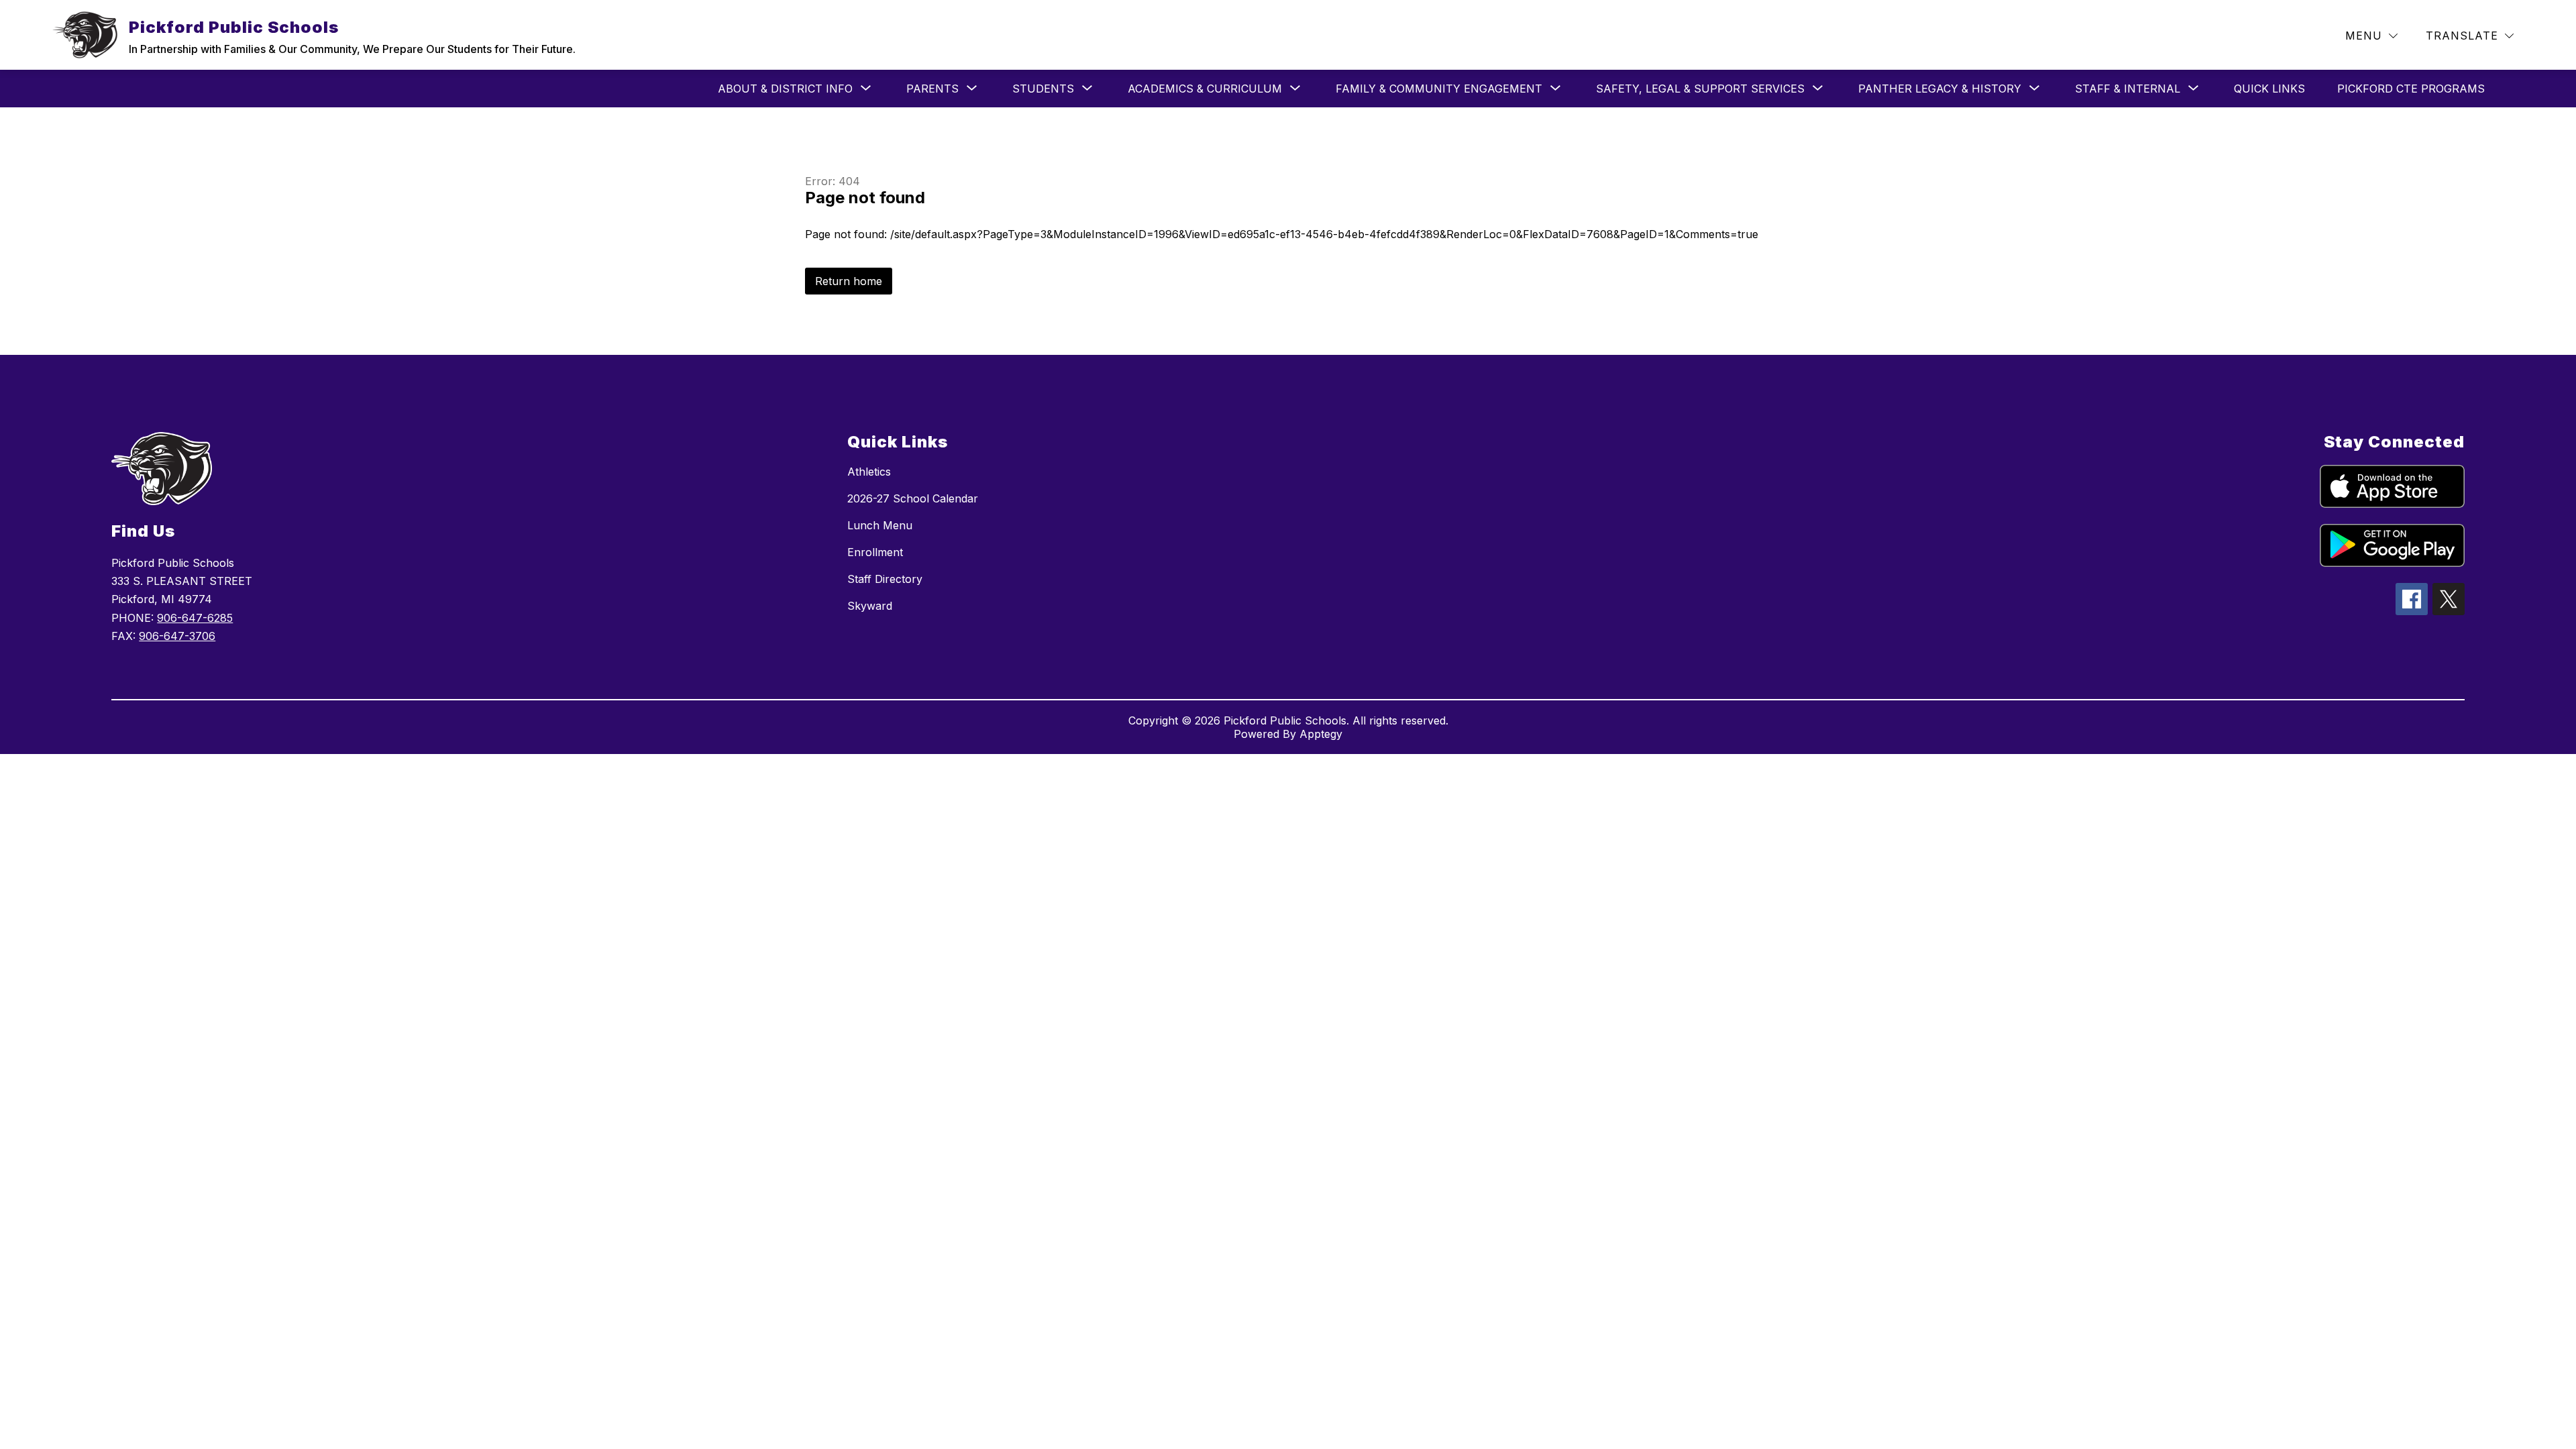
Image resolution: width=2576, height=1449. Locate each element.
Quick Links (2269, 89)
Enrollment (875, 552)
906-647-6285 (195, 618)
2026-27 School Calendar (913, 498)
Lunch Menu (880, 525)
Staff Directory (885, 579)
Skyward (870, 606)
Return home (849, 281)
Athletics (869, 472)
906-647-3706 (177, 636)
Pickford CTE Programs (2411, 89)
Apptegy (1321, 734)
